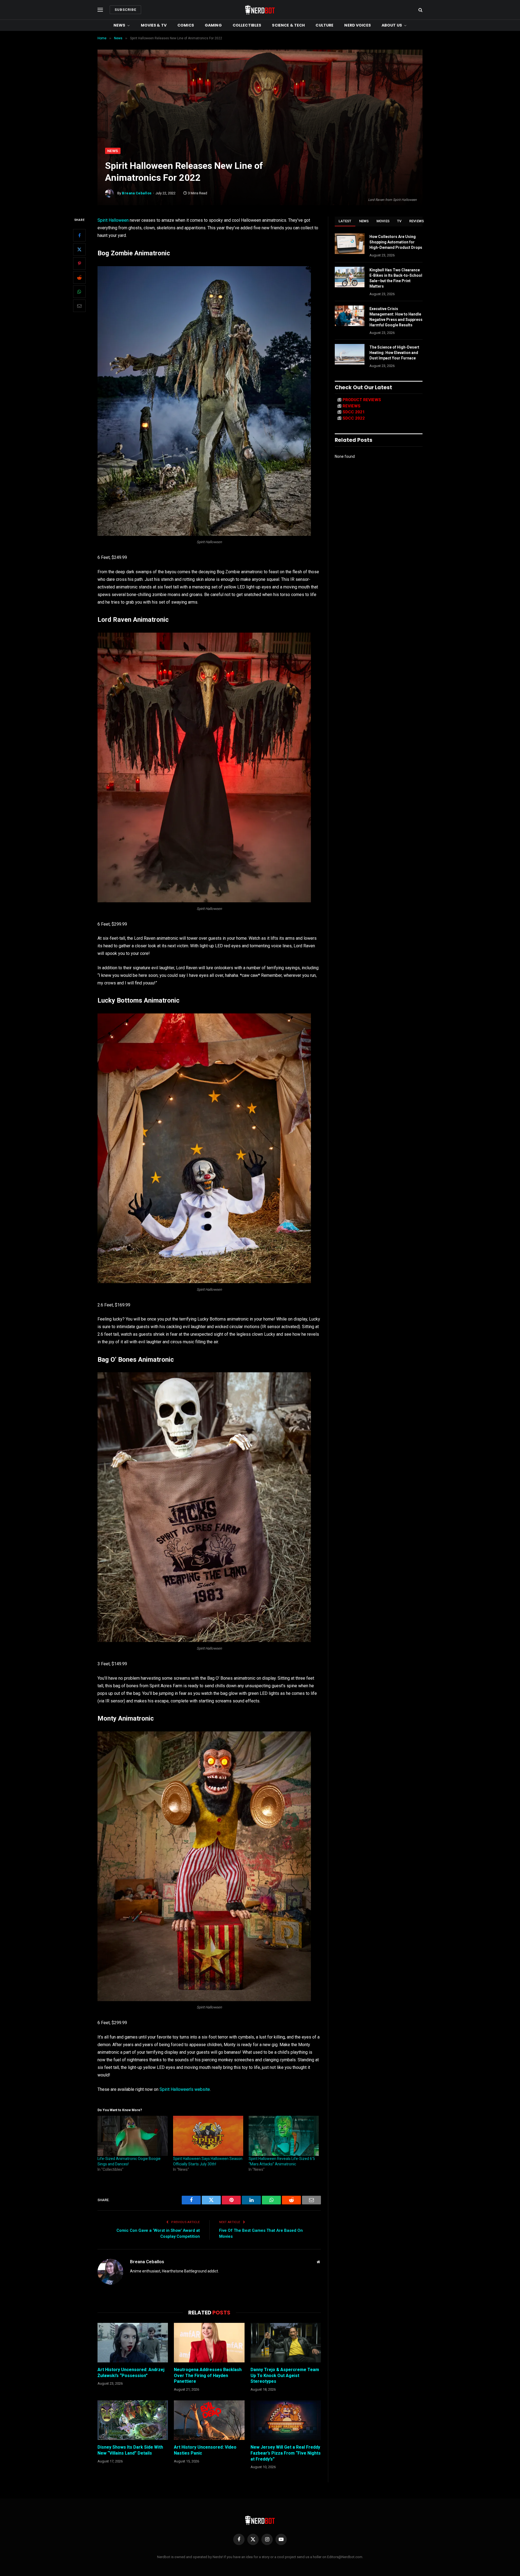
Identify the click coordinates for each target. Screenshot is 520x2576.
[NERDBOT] (260, 10)
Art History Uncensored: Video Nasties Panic (205, 2450)
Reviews (417, 221)
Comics (186, 25)
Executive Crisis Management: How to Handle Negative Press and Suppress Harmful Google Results (396, 317)
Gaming (213, 25)
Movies (383, 221)
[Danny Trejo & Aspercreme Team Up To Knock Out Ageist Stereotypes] (286, 2343)
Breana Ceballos (137, 193)
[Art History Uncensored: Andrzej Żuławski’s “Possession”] (133, 2343)
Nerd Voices (357, 25)
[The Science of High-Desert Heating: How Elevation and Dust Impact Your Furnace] (350, 354)
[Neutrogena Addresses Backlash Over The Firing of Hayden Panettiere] (209, 2343)
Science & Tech (288, 25)
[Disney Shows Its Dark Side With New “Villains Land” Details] (133, 2420)
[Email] (79, 306)
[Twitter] (79, 250)
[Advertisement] (260, 107)
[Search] (420, 10)
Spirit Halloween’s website (185, 2089)
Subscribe (125, 10)
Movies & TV (154, 25)
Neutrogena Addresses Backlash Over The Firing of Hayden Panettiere (208, 2376)
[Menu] (100, 10)
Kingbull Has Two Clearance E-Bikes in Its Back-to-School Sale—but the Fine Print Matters (396, 278)
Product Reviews (362, 400)
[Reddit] (79, 278)
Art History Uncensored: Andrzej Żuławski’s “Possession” (131, 2373)
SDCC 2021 (354, 412)
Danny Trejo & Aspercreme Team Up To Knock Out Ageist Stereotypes (285, 2376)
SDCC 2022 (354, 418)
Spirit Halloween (113, 220)
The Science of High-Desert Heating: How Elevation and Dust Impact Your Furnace (394, 353)
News (119, 25)
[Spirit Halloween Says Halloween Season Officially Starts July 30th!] (208, 2136)
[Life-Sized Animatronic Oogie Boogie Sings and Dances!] (133, 2136)
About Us (392, 25)
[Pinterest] (79, 264)
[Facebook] (79, 236)
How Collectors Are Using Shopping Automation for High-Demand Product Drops (396, 242)
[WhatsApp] (79, 292)
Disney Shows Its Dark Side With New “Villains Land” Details (130, 2450)
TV (399, 221)
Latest (345, 221)
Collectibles (247, 25)
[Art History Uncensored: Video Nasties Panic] (209, 2420)
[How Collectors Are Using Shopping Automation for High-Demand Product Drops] (350, 244)
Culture (324, 25)
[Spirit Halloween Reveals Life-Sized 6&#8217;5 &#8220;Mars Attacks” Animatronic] (284, 2136)
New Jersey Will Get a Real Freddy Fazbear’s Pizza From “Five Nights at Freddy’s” (286, 2453)
